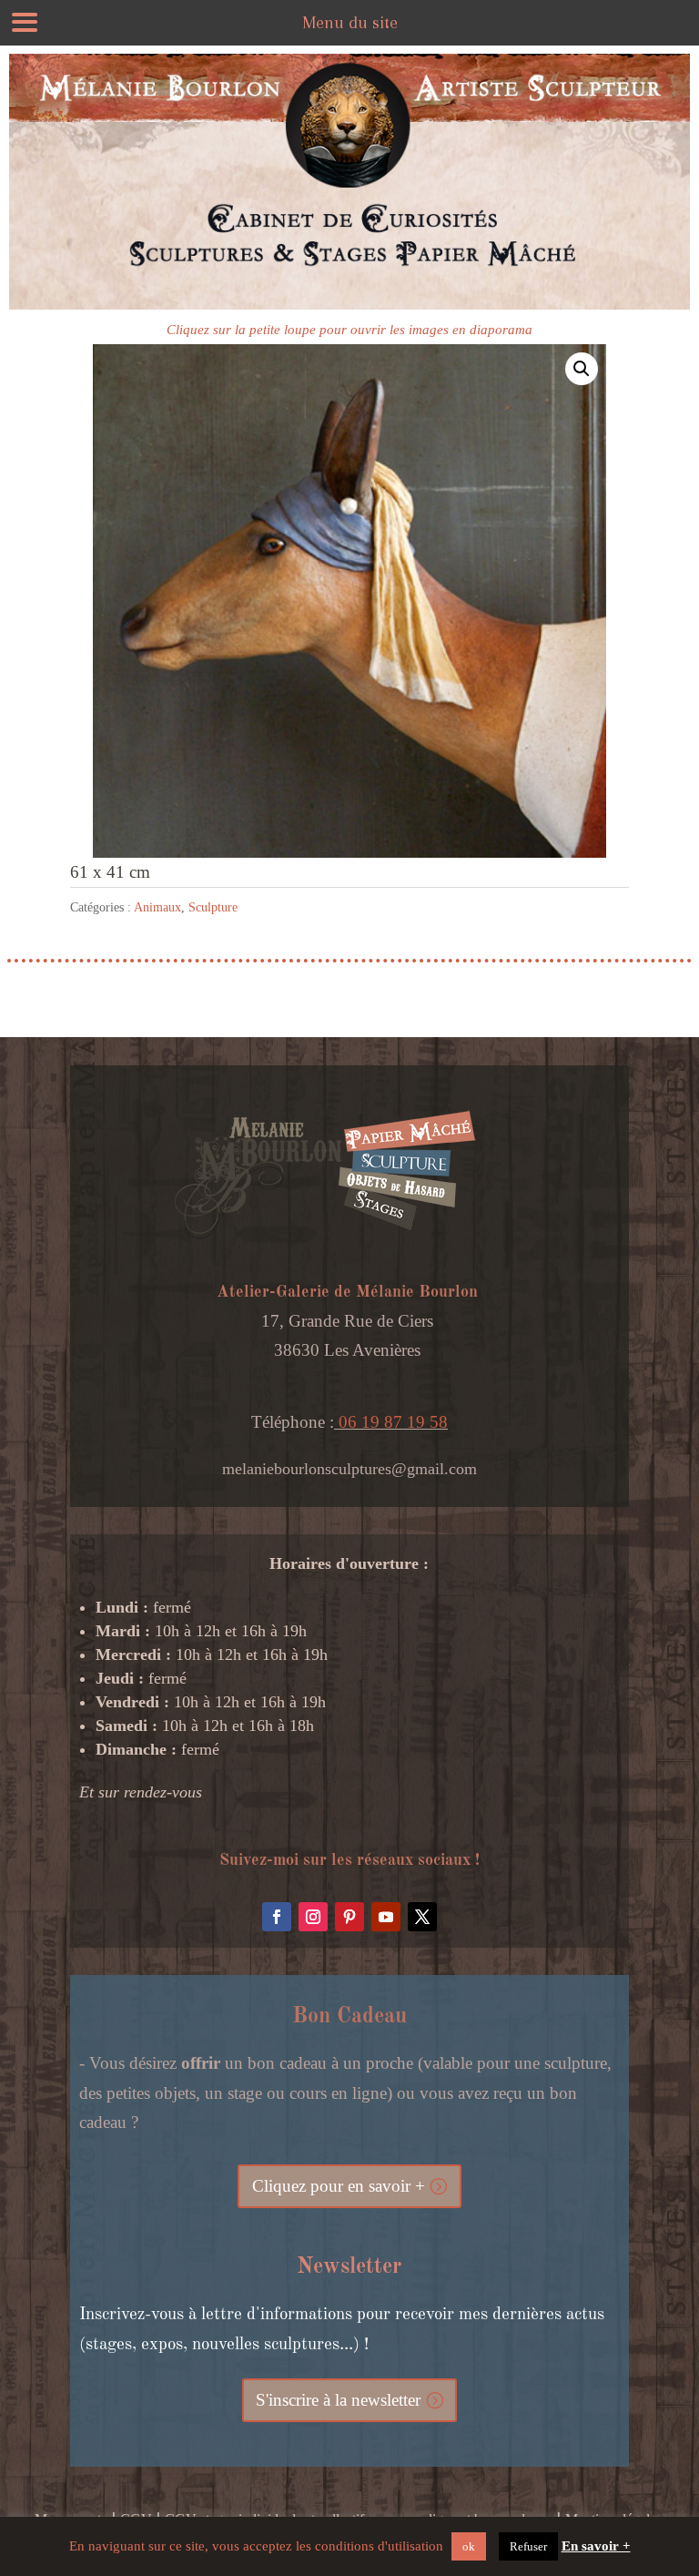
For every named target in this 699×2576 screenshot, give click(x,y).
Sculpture (213, 907)
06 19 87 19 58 (391, 1422)
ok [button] (469, 2546)
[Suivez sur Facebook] (277, 1917)
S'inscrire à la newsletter (338, 2400)
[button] (582, 369)
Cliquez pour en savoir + (339, 2186)
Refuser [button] (528, 2546)
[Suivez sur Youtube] (386, 1917)
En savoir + (596, 2546)
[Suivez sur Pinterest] (349, 1917)
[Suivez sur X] (422, 1917)
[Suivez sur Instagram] (313, 1917)
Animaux (157, 907)
